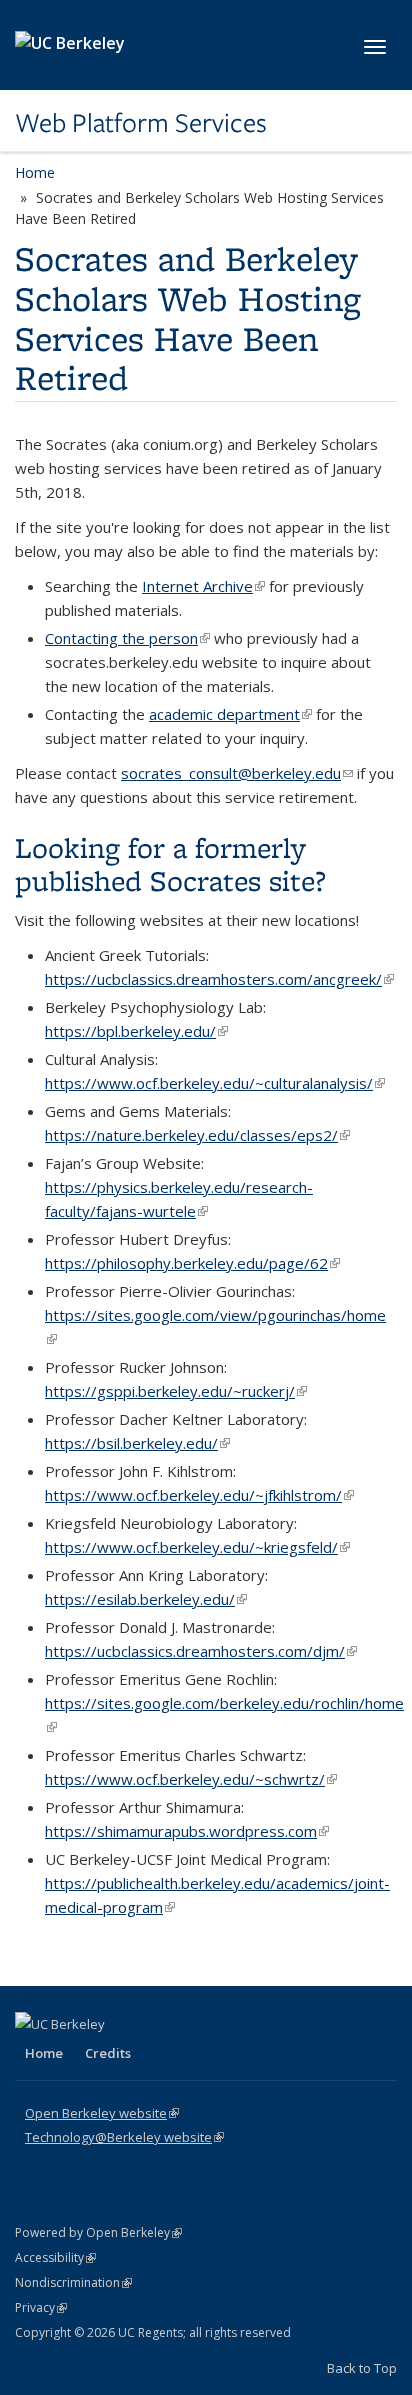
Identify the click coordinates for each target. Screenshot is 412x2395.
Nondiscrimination (73, 2282)
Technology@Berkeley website (124, 2137)
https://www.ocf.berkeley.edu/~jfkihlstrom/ (199, 1495)
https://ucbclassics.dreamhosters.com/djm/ (201, 1651)
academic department (230, 714)
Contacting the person (127, 638)
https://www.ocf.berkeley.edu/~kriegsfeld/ (197, 1547)
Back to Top (362, 2368)
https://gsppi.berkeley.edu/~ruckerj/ (176, 1391)
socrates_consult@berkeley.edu (237, 773)
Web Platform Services (141, 123)
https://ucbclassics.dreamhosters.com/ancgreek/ (219, 979)
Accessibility (55, 2257)
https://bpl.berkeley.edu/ (136, 1031)
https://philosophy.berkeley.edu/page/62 (192, 1263)
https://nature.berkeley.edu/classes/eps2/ (197, 1135)
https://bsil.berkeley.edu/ (137, 1443)
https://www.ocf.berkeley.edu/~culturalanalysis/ (215, 1083)
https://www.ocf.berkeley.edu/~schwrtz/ (191, 1779)
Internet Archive (203, 586)
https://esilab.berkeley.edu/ (146, 1599)
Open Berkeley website (102, 2113)
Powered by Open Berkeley (98, 2232)
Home (35, 172)
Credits (108, 2053)
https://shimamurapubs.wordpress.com (187, 1831)
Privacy (41, 2307)
